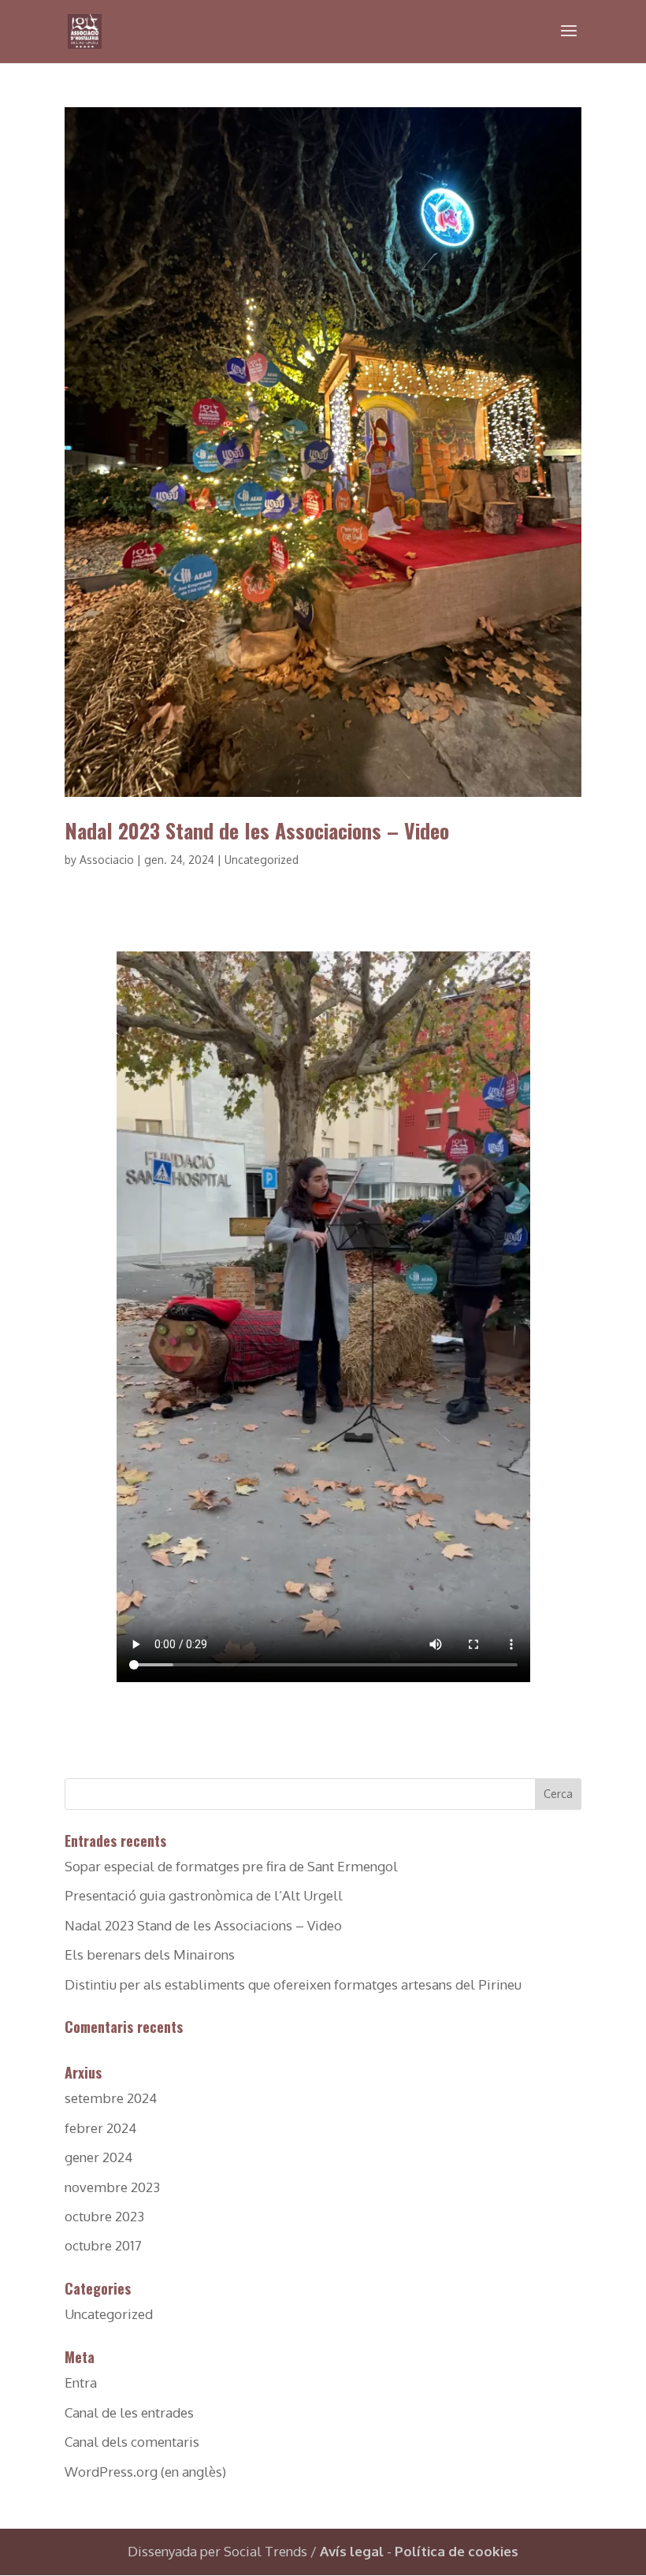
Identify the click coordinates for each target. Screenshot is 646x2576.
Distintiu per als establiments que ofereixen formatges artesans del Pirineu (293, 1984)
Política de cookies (457, 2551)
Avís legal (352, 2551)
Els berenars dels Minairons (150, 1954)
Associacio (107, 860)
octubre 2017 (103, 2245)
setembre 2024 (111, 2098)
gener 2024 (98, 2157)
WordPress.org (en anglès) (145, 2472)
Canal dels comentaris (132, 2442)
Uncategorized (262, 860)
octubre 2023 (104, 2216)
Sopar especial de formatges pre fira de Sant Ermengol (231, 1866)
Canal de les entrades (129, 2412)
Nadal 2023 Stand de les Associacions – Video (257, 830)
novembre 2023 (112, 2187)
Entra (81, 2382)
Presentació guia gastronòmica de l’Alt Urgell (204, 1895)
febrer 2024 (100, 2128)
